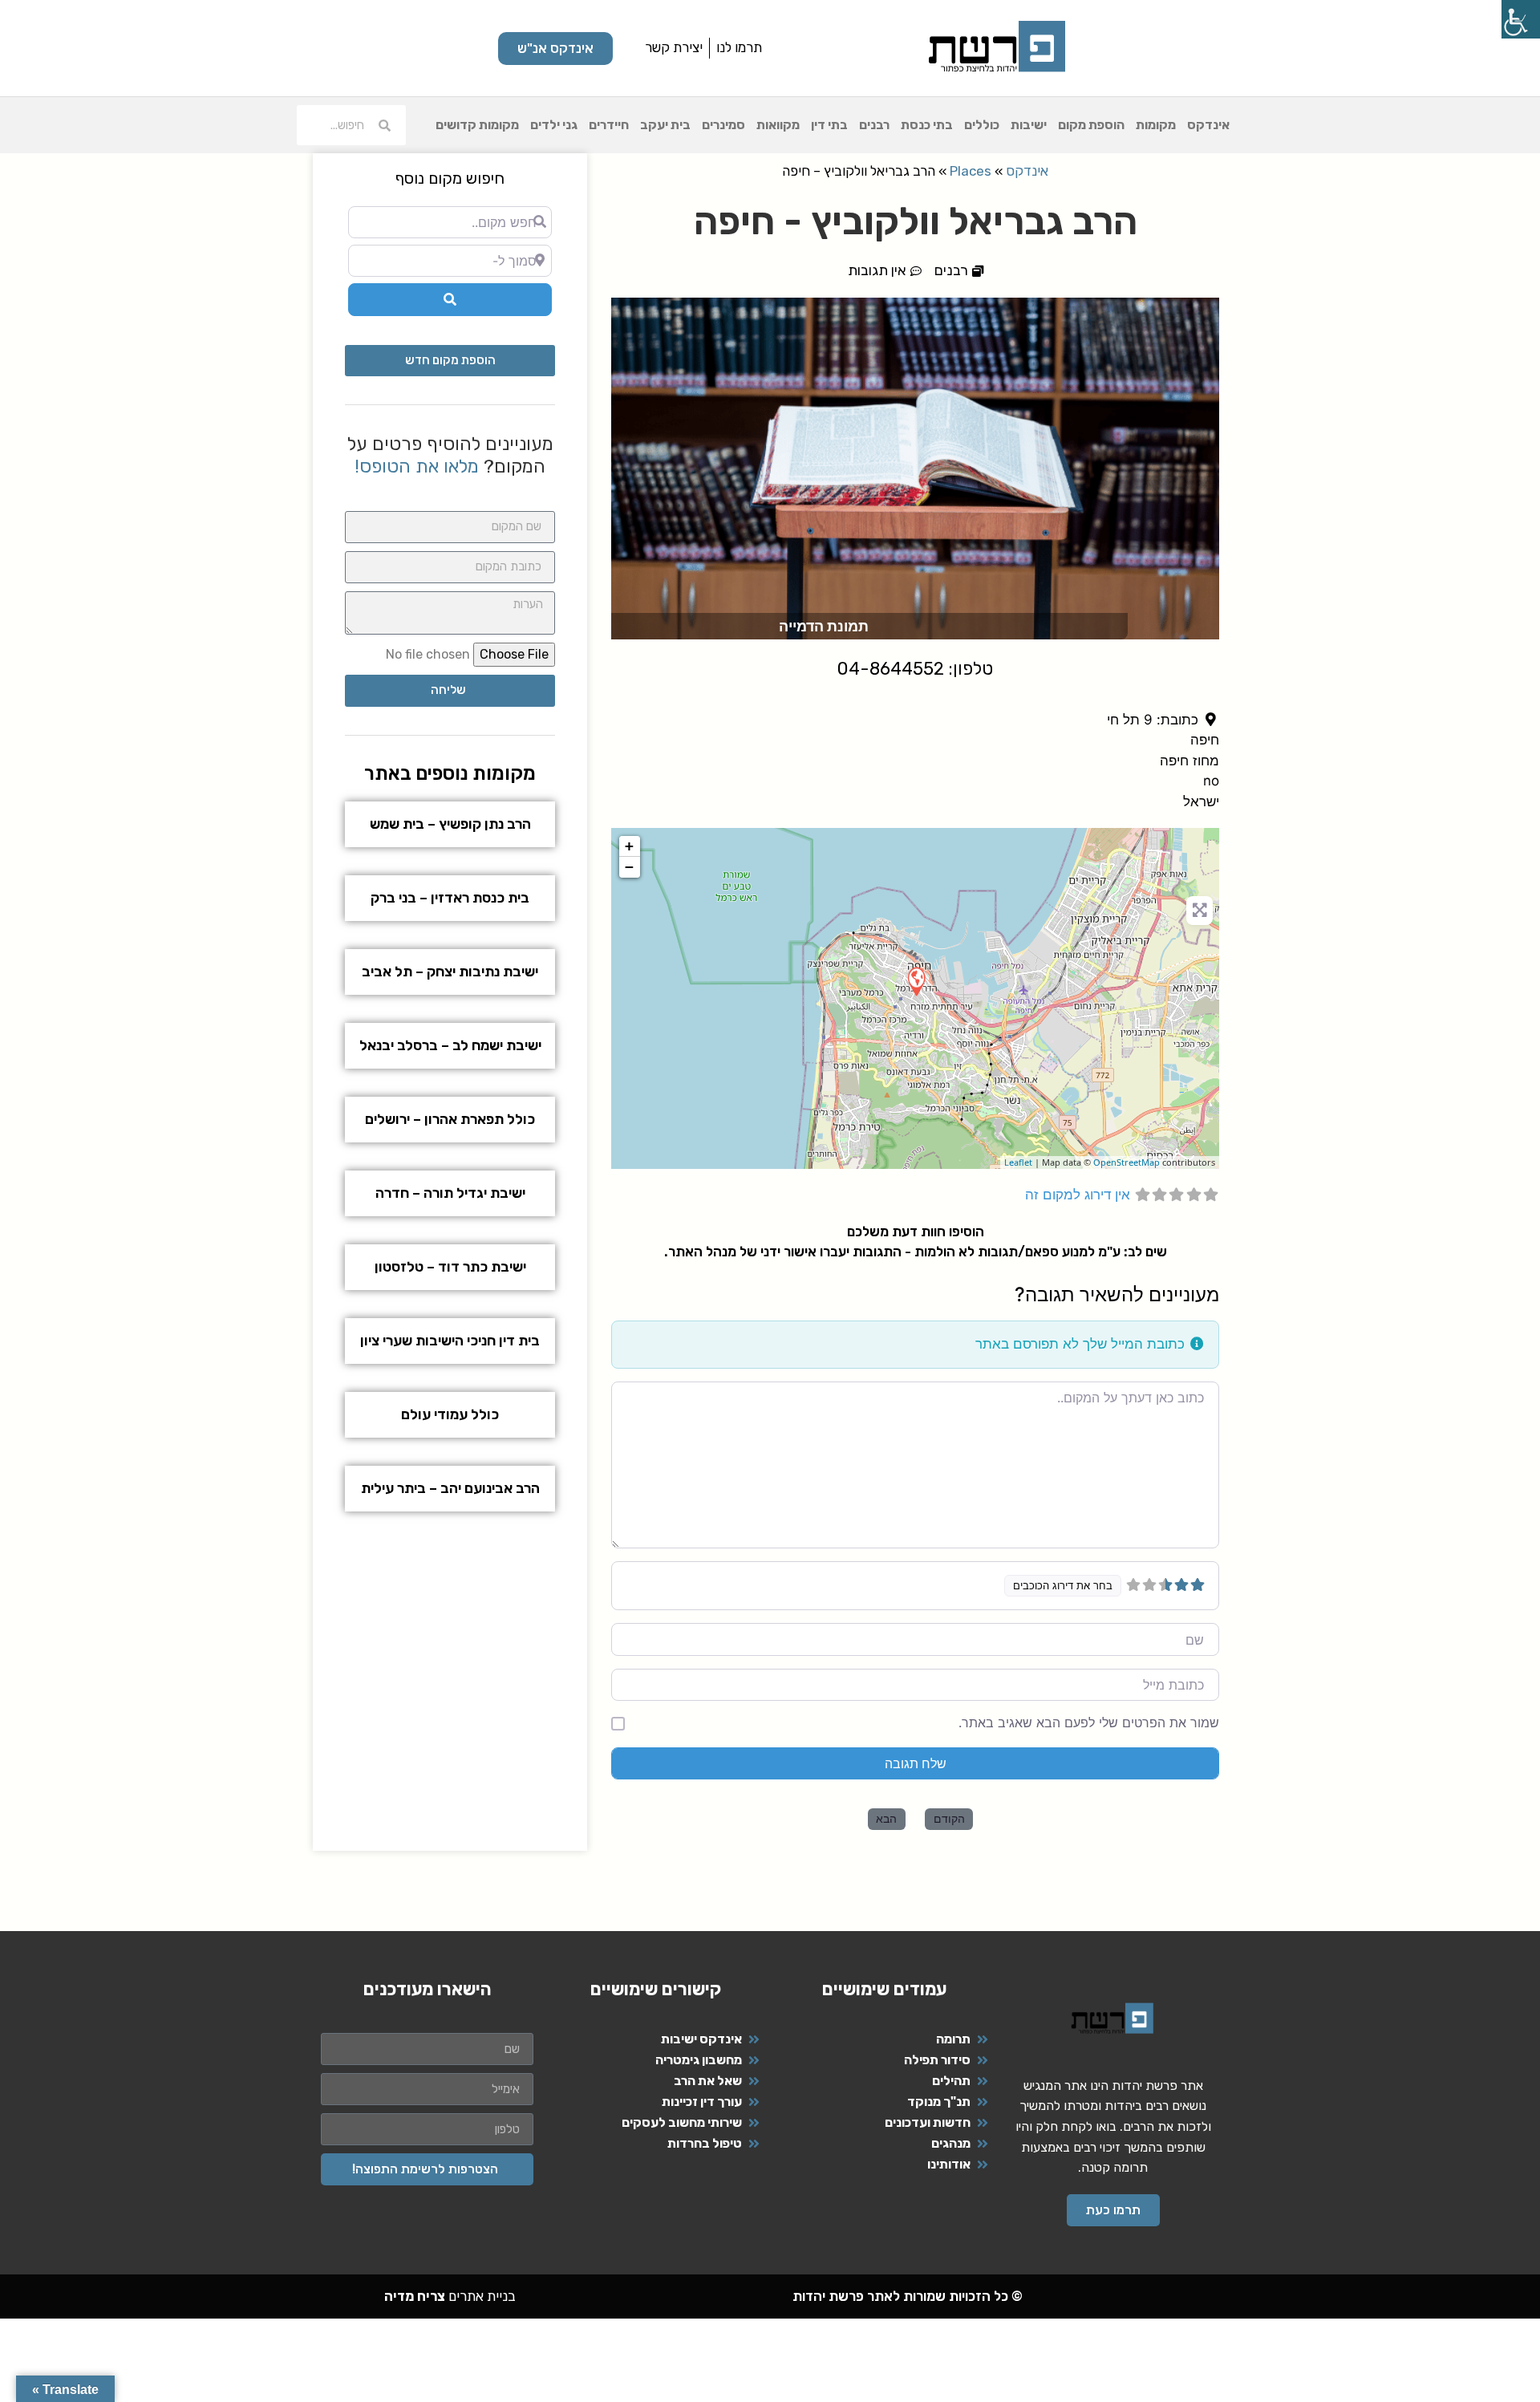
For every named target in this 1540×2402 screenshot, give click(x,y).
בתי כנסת (927, 125)
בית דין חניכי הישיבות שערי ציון (450, 1341)
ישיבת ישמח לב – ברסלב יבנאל (450, 1045)
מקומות (1156, 125)
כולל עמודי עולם (450, 1414)
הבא (886, 1818)
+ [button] (629, 846)
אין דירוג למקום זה (1078, 1195)
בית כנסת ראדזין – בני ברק (450, 898)
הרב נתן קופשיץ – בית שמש (450, 824)
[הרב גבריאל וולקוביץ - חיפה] (916, 981)
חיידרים (609, 125)
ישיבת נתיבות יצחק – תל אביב (450, 972)
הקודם (949, 1818)
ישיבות (1029, 125)
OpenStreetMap (1127, 1162)
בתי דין (829, 125)
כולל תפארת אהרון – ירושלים (450, 1119)
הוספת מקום (1091, 125)
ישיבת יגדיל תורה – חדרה (450, 1193)
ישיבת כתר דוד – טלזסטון (450, 1267)
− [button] (629, 867)
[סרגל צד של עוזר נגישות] (1521, 19)
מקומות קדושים (477, 125)
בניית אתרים (450, 2296)
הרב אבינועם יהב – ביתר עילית (450, 1488)
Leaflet (1018, 1162)
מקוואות (778, 125)
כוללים (982, 125)
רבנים (874, 125)
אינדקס (1208, 125)
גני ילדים (554, 125)
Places (971, 171)
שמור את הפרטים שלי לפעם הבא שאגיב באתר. (1089, 1722)
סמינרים (723, 125)
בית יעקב (665, 125)
